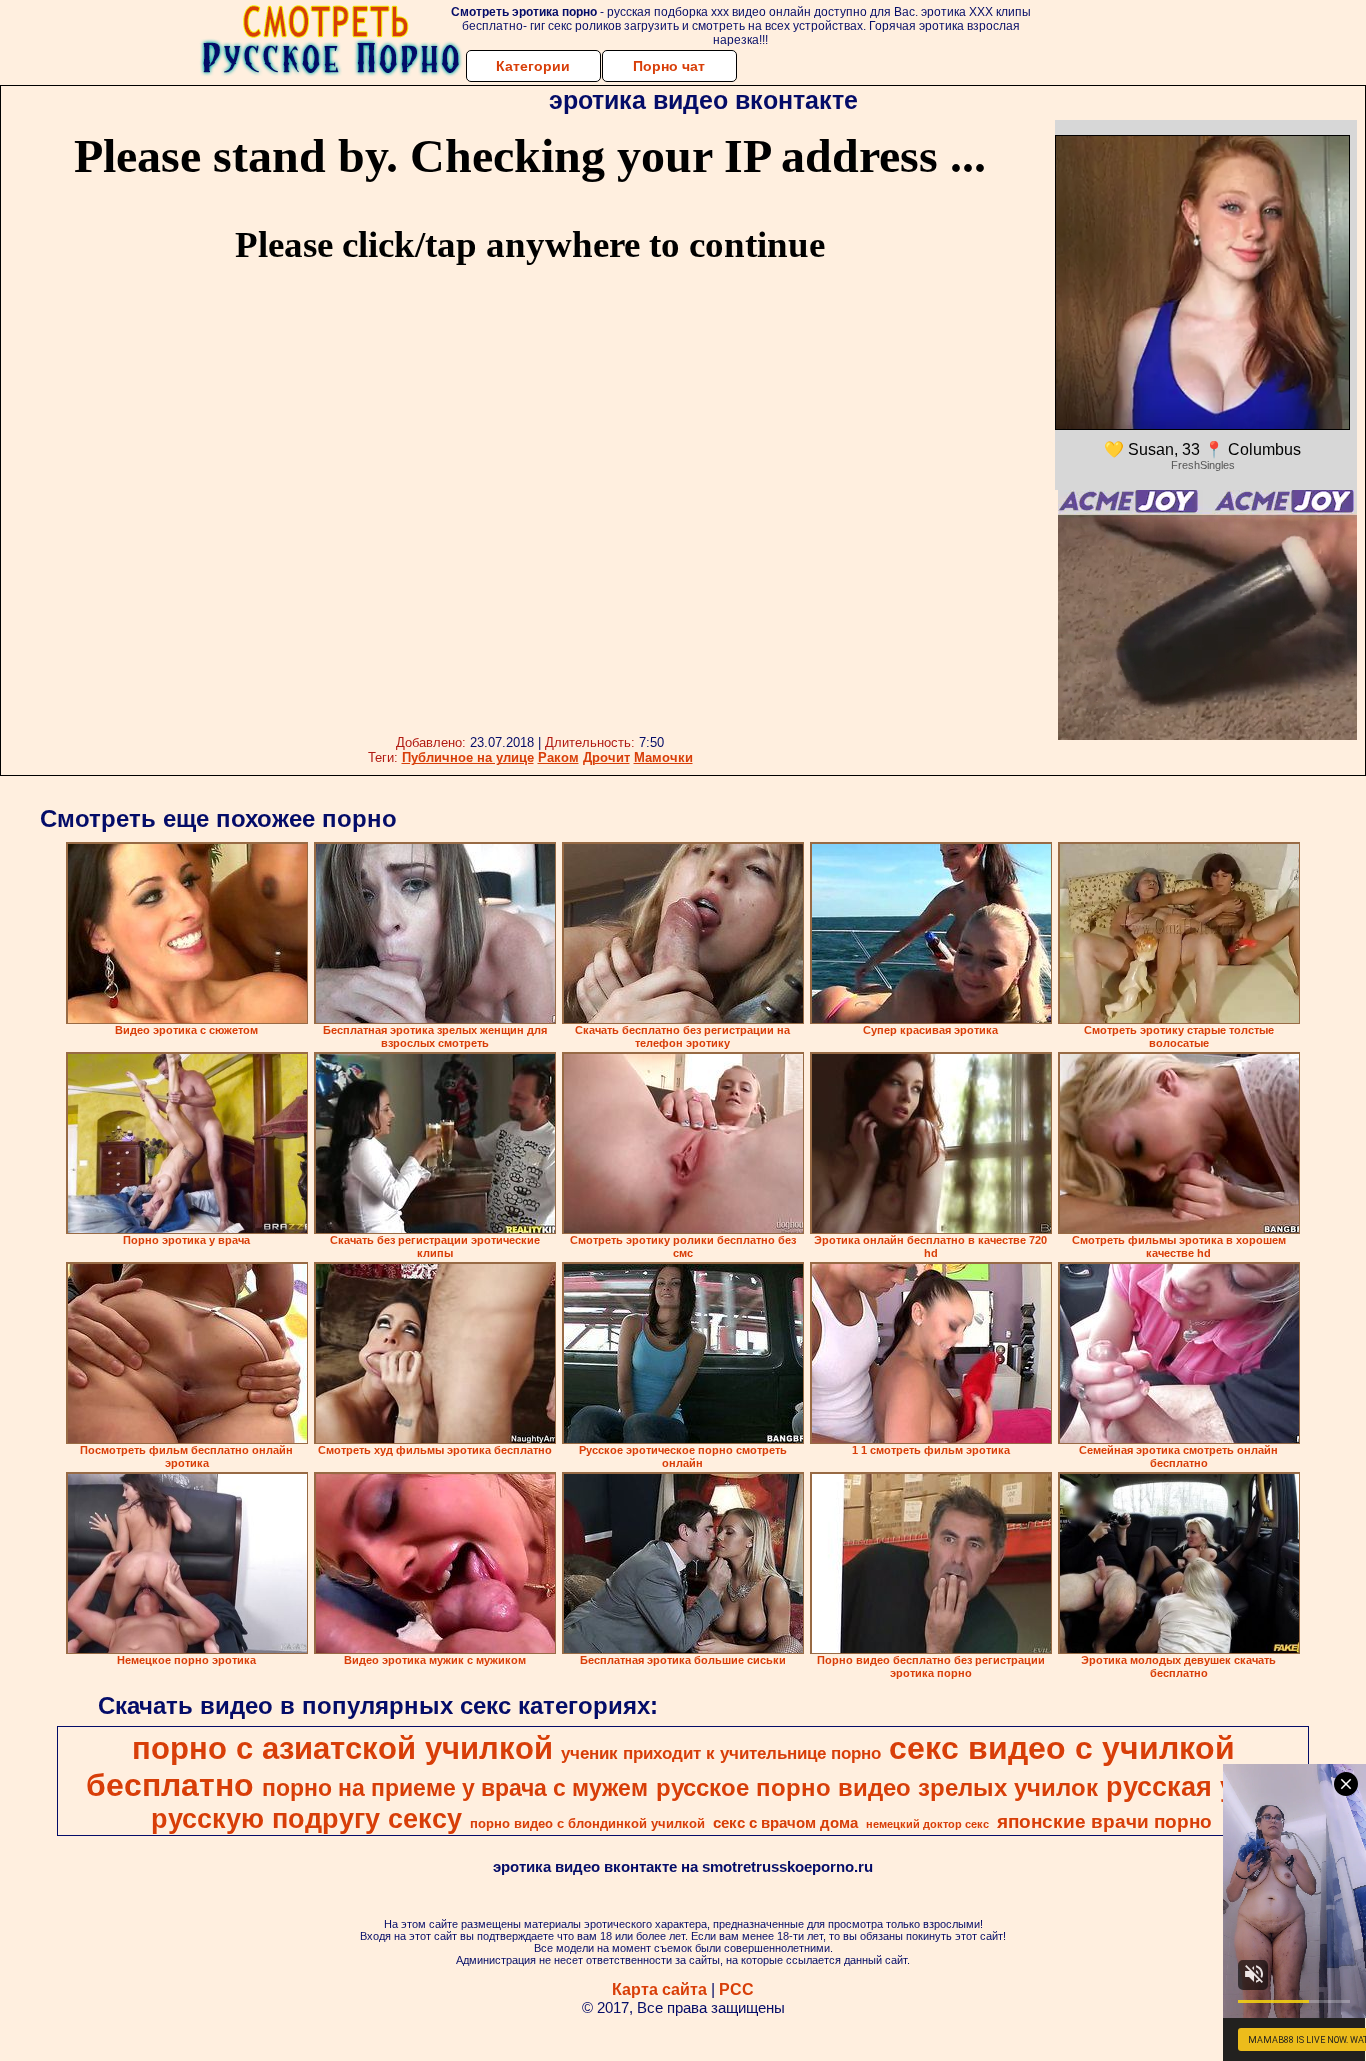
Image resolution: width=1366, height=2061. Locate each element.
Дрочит (606, 757)
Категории (533, 66)
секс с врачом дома (785, 1823)
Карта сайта (659, 1989)
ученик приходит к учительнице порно (721, 1753)
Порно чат (669, 66)
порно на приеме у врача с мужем (455, 1788)
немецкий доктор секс (927, 1824)
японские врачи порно (1104, 1821)
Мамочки (663, 757)
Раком (558, 757)
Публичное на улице (468, 757)
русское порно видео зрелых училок (877, 1787)
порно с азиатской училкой (342, 1748)
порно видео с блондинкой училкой (587, 1823)
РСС (736, 1989)
